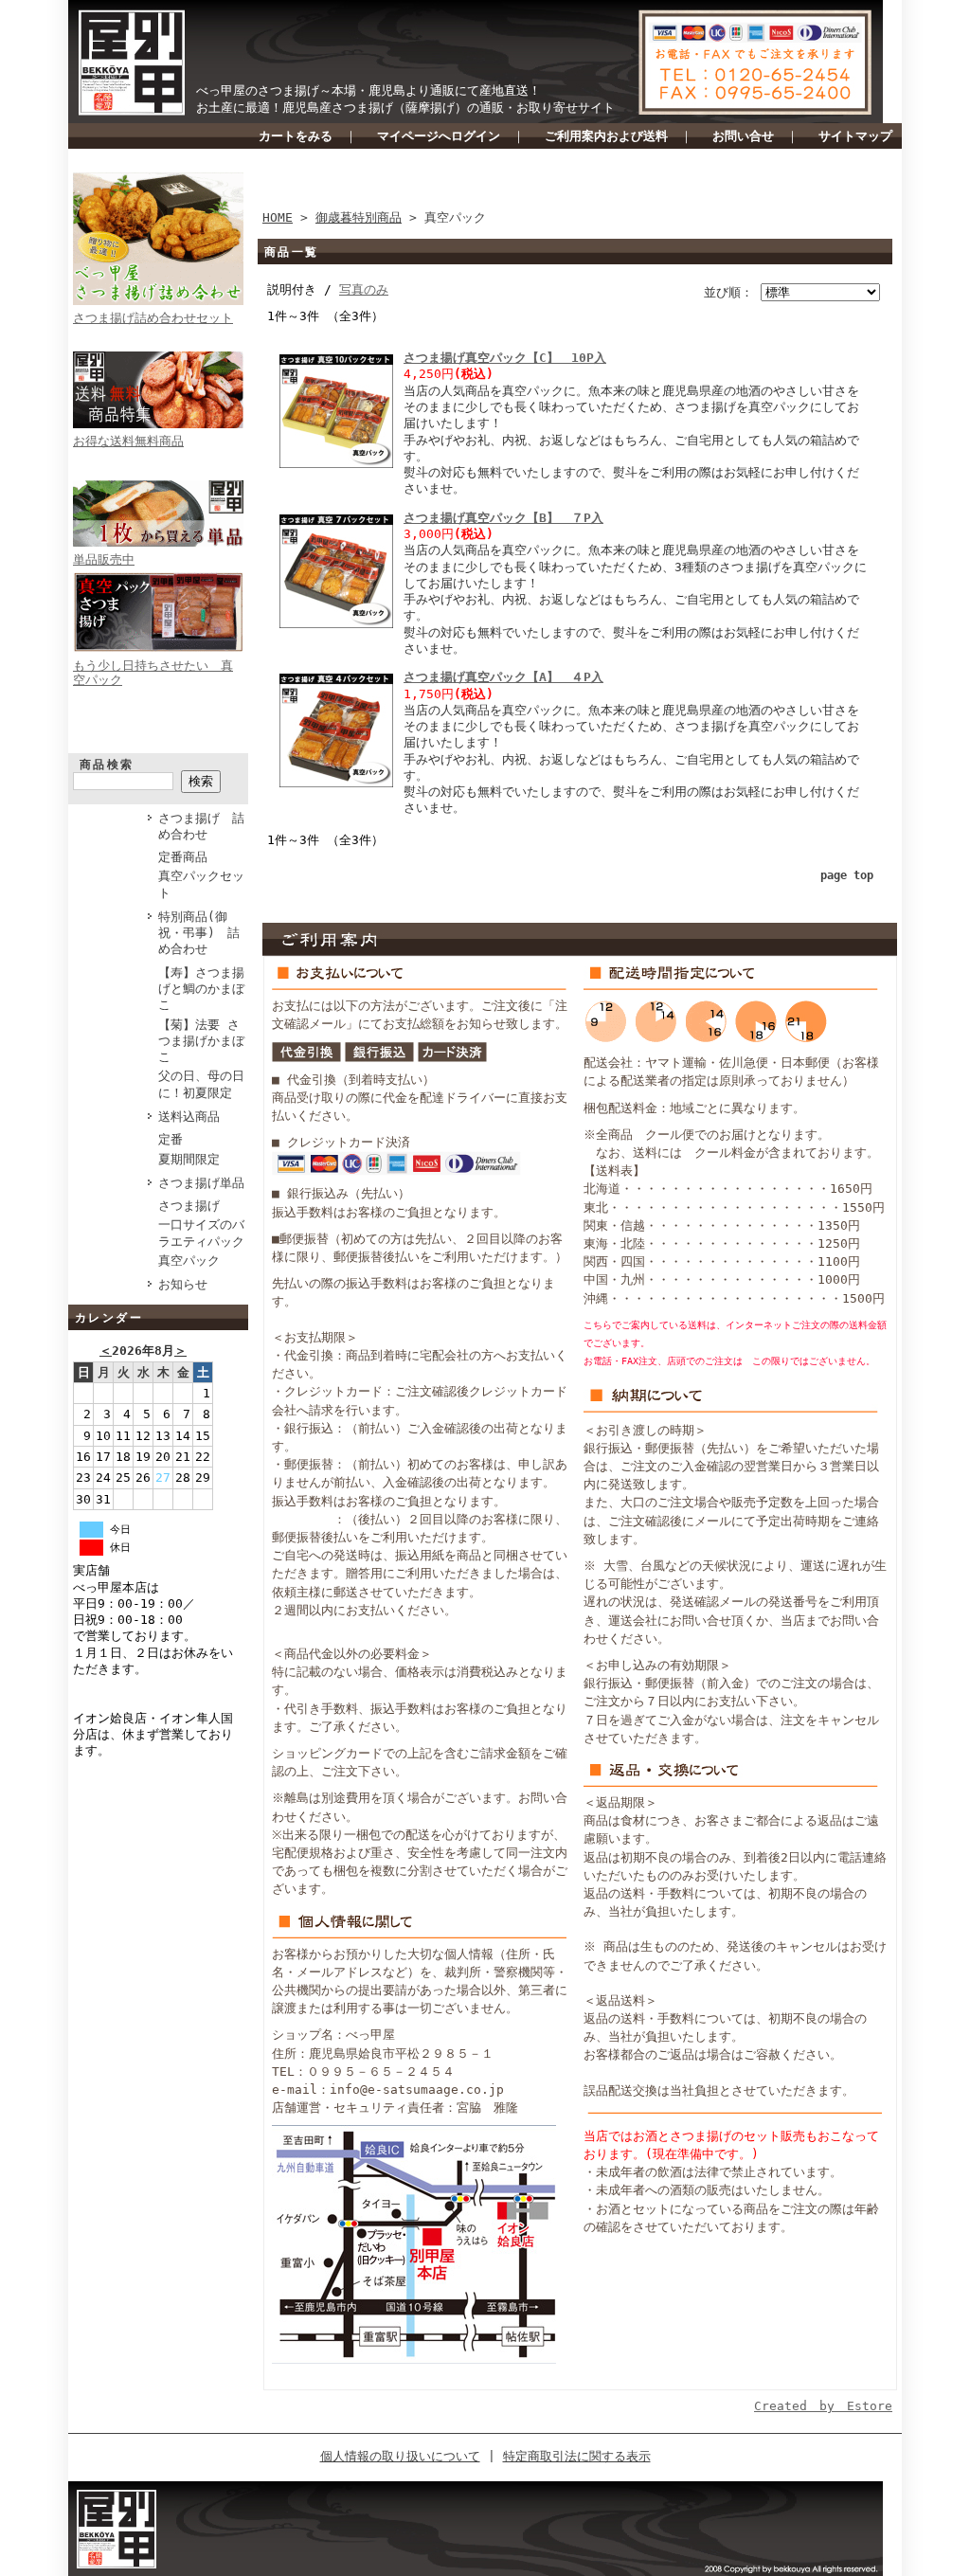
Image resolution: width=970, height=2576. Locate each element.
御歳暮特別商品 (359, 217)
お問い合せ (743, 136)
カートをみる (296, 136)
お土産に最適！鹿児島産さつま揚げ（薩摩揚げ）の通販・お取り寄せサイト (405, 108)
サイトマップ (855, 136)
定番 (171, 1139)
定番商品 (183, 857)
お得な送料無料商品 (128, 441)
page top (847, 875)
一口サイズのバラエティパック (201, 1233)
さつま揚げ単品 (201, 1183)
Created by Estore (823, 2406)
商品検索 (107, 765)
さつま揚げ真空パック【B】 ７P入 (503, 518)
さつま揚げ (189, 1206)
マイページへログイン (439, 136)
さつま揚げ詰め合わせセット (153, 318)
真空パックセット (201, 884)
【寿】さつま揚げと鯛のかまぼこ (201, 989)
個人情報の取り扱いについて (400, 2456)
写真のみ (364, 289)
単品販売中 (104, 559)
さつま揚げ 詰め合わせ (201, 826)
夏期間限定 (189, 1159)
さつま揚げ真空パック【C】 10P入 (505, 358)
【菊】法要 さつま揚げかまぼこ (201, 1041)
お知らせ (183, 1284)
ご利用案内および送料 (606, 136)
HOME (278, 217)
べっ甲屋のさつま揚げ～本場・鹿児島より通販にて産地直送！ (368, 90)
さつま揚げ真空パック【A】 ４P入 (503, 677)
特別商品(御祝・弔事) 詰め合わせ (199, 933)
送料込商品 (189, 1117)
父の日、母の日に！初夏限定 (201, 1084)
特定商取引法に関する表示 (577, 2456)
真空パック (189, 1261)
